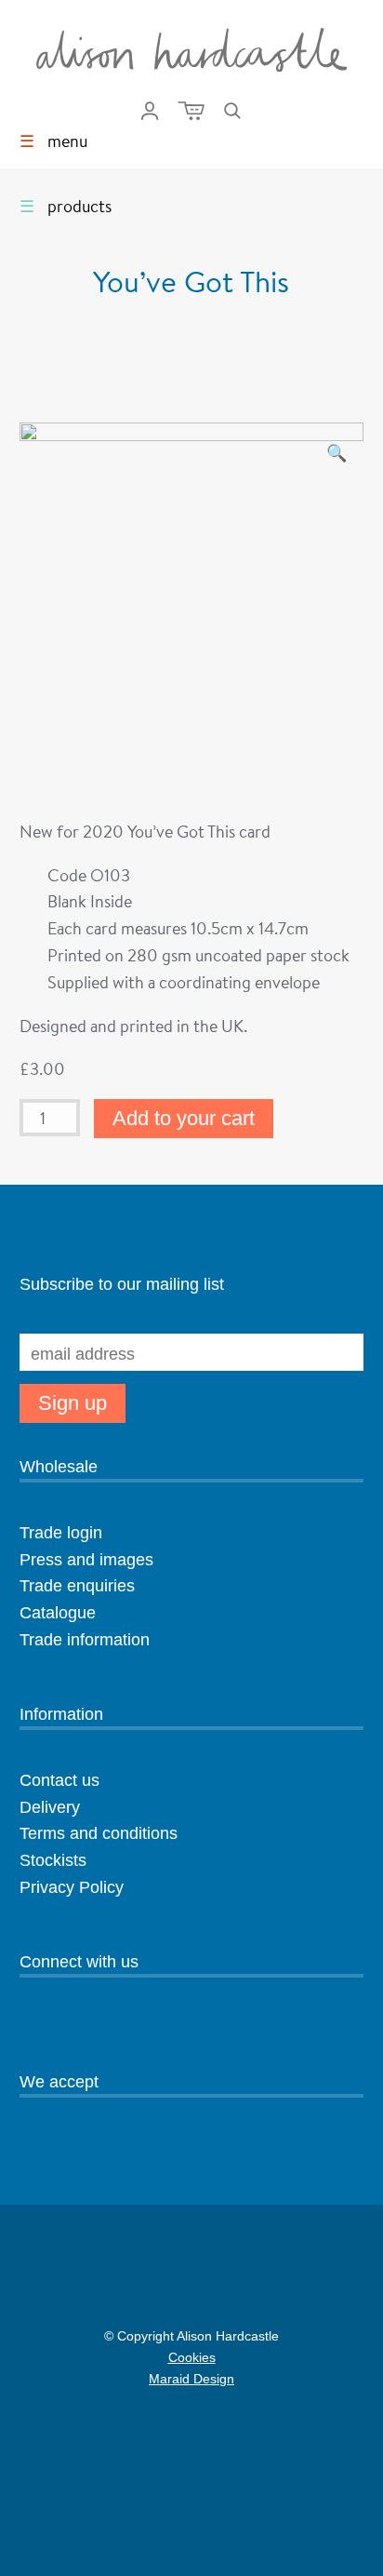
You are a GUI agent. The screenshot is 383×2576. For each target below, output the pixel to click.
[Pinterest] (61, 2024)
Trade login (61, 1533)
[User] (150, 111)
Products (66, 206)
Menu (53, 141)
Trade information (85, 1640)
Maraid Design (117, 2381)
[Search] (232, 111)
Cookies (192, 2357)
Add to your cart (184, 1118)
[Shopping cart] (191, 111)
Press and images (86, 1560)
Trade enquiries (77, 1586)
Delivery (50, 1807)
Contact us (59, 1780)
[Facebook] (126, 2024)
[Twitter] (94, 2024)
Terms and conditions (99, 1833)
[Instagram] (29, 2024)
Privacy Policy (72, 1887)
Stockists (53, 1860)
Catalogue (58, 1613)
